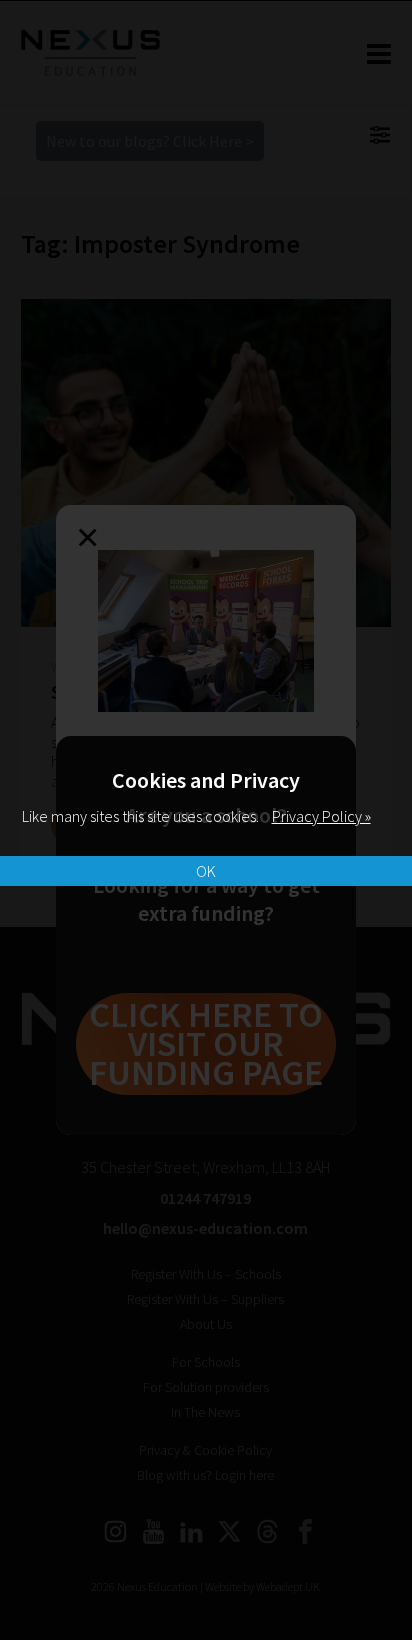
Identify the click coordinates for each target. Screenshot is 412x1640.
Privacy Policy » (321, 816)
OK (206, 871)
